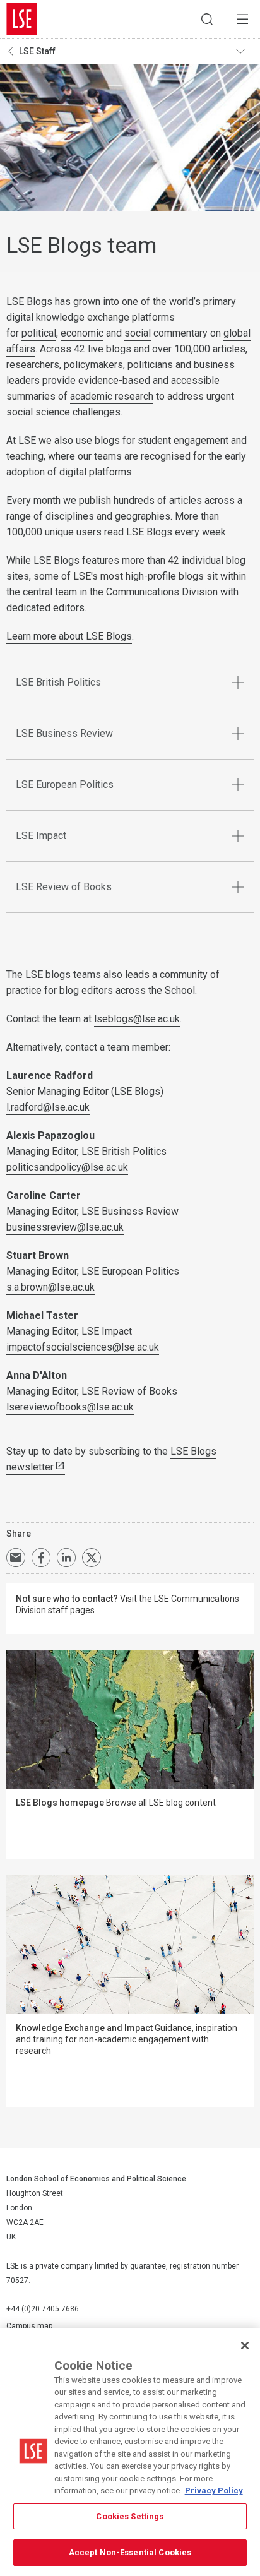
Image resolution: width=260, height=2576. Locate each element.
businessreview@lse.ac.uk (65, 1227)
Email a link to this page (16, 1558)
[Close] (245, 2346)
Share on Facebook (41, 1558)
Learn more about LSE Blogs (69, 636)
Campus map (29, 2326)
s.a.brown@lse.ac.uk (50, 1287)
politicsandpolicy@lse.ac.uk (67, 1167)
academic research (112, 396)
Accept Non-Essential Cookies (130, 2552)
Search (207, 19)
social (138, 333)
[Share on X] (92, 1558)
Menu (242, 19)
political (39, 333)
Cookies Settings (130, 2516)
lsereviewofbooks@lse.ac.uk (70, 1407)
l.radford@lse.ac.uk (48, 1107)
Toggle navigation (245, 51)
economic (82, 333)
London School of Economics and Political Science (22, 19)
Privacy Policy (214, 2490)
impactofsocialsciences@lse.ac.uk (83, 1347)
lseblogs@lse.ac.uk (137, 1019)
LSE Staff (37, 51)
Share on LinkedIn (66, 1558)
